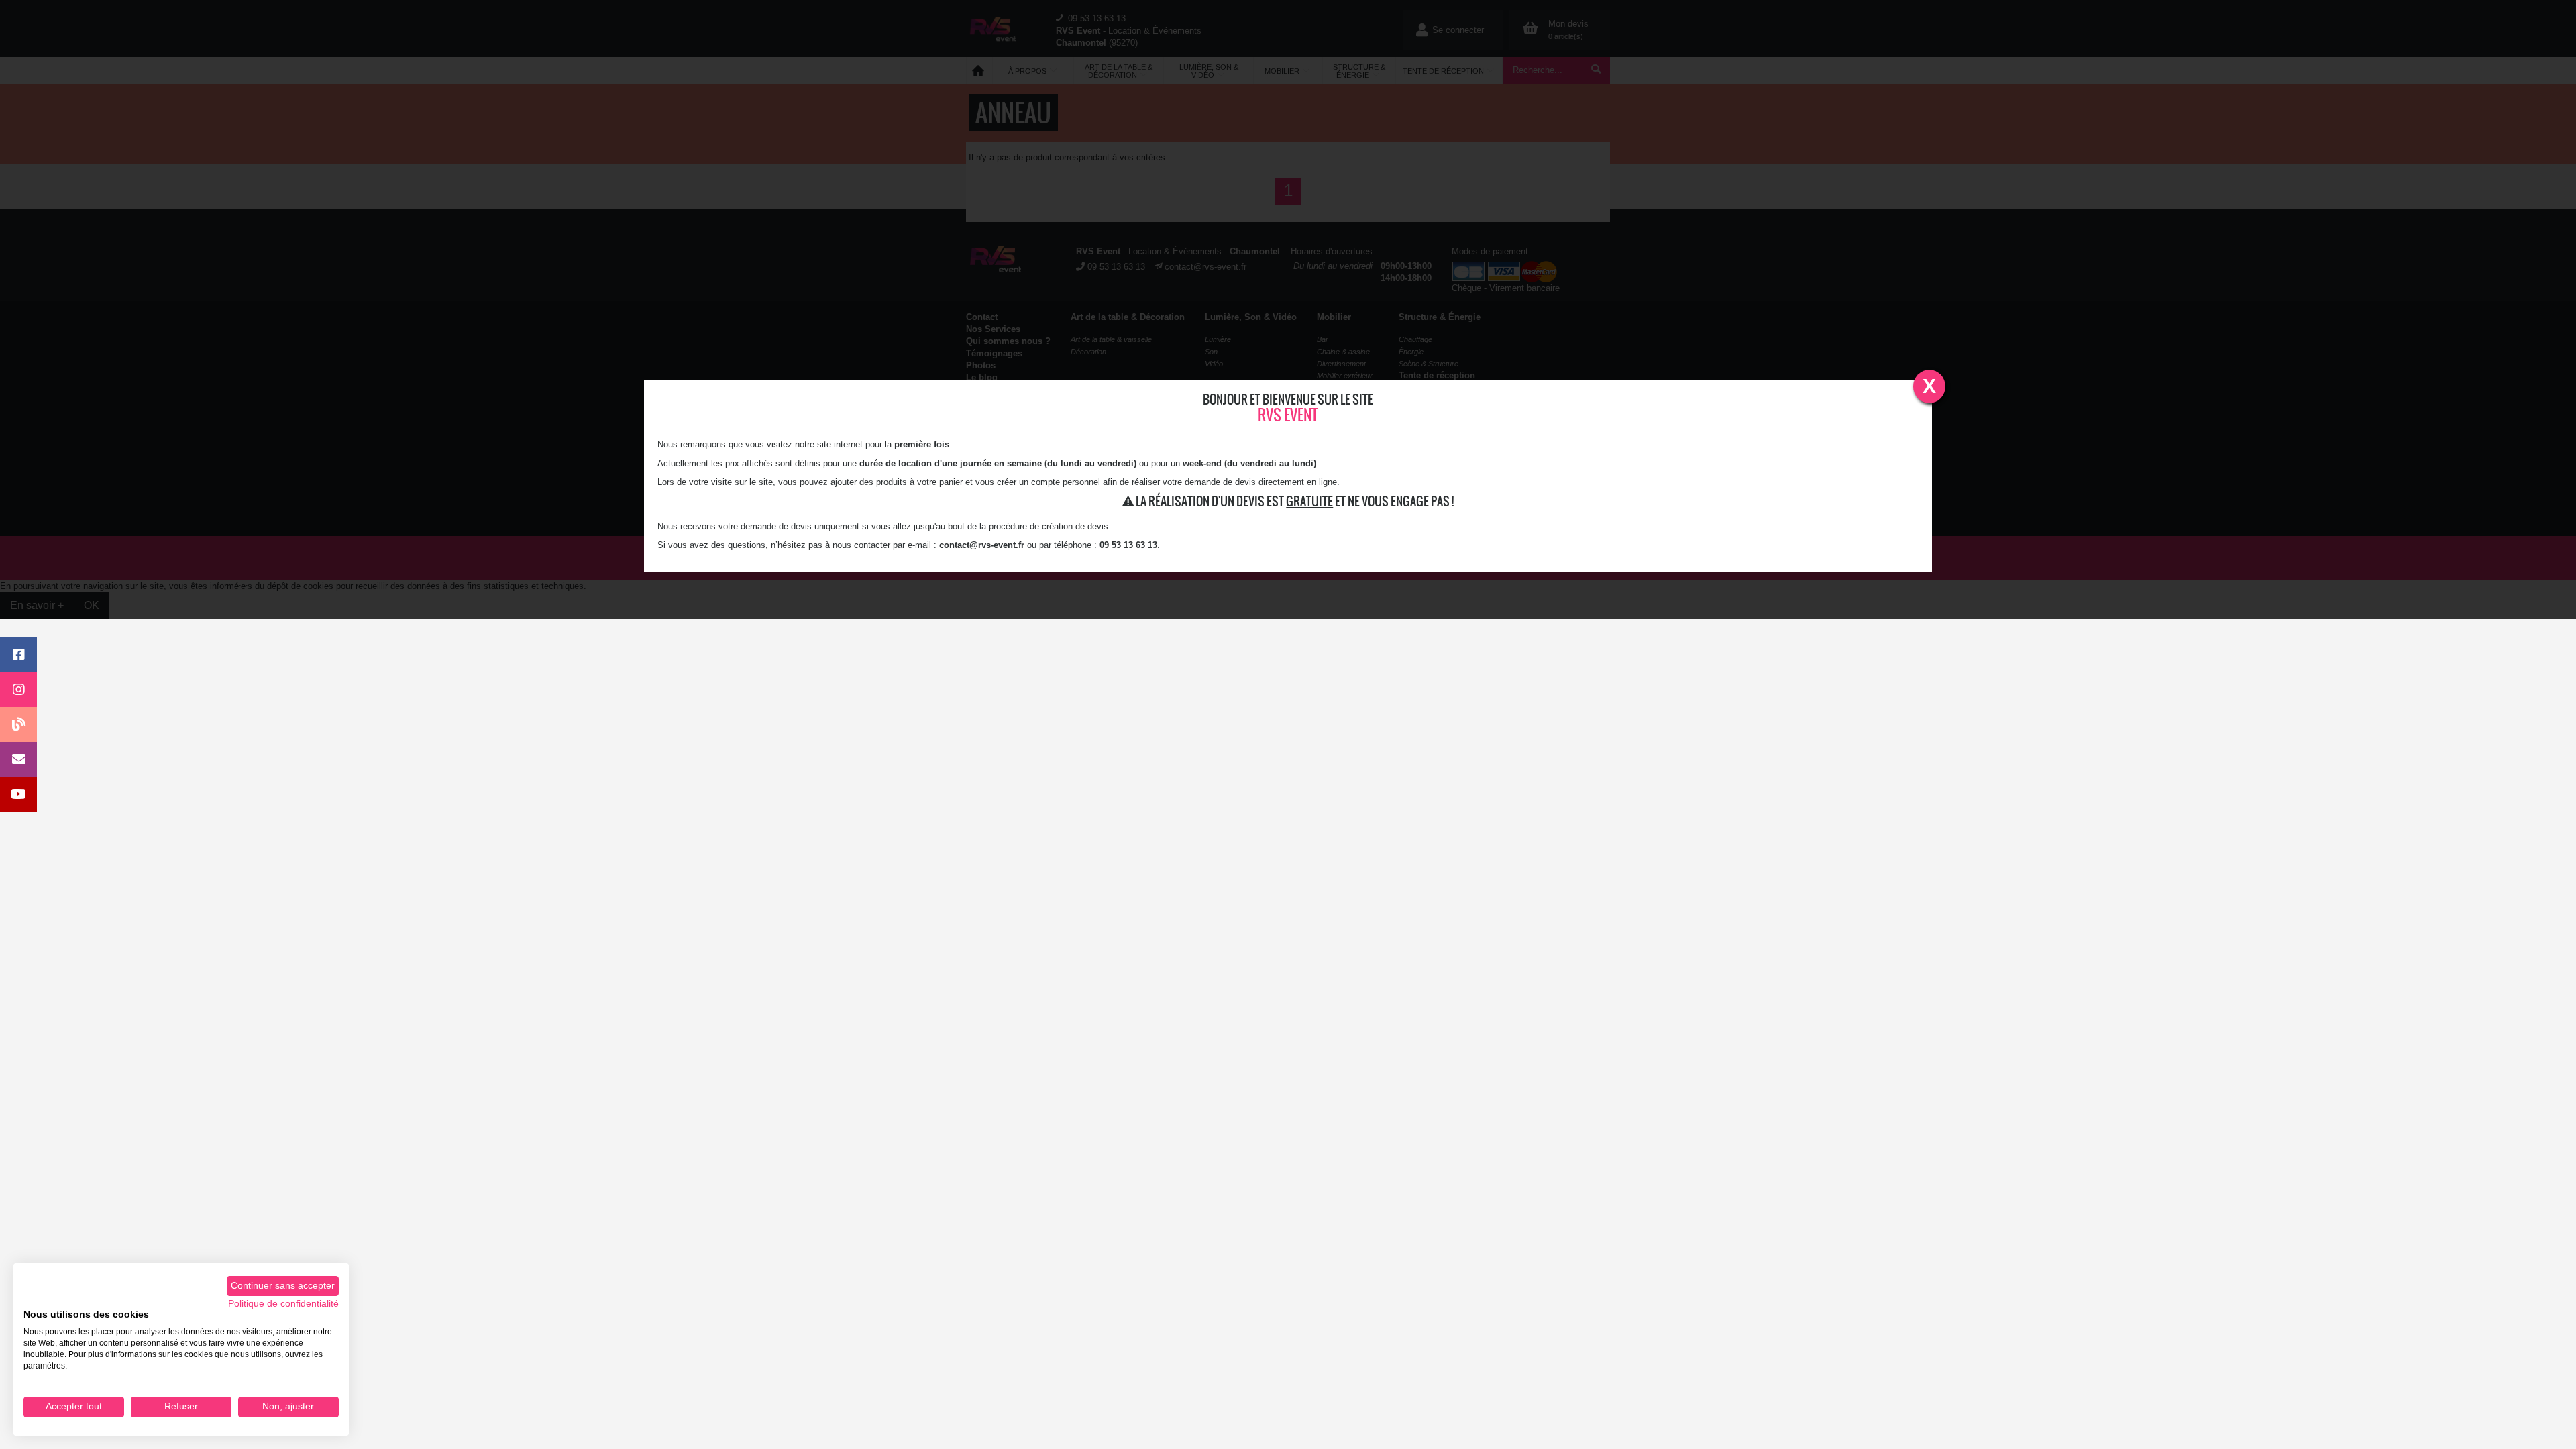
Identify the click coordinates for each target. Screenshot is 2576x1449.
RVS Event (1288, 415)
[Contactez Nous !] (18, 759)
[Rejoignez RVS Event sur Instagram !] (18, 690)
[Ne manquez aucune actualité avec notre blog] (18, 724)
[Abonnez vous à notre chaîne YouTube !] (18, 794)
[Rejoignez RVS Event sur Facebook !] (18, 655)
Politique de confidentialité (283, 1304)
